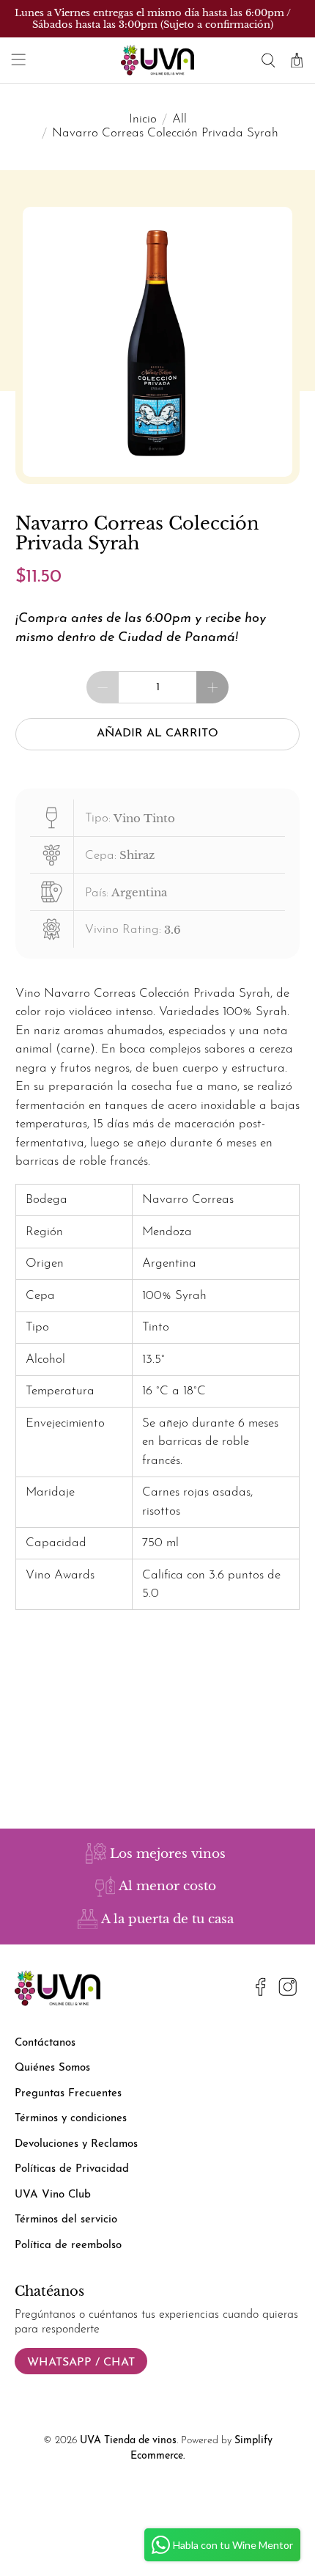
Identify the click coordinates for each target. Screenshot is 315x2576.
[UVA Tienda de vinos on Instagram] (288, 1990)
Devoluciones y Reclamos (76, 2144)
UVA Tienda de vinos (128, 2441)
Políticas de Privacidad (72, 2169)
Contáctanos (45, 2043)
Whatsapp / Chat (81, 2363)
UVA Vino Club (53, 2195)
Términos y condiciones (71, 2119)
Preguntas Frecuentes (68, 2094)
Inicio (143, 119)
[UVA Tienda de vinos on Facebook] (261, 1990)
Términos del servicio (66, 2220)
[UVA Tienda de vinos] (158, 60)
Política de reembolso (68, 2246)
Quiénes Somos (52, 2068)
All (179, 119)
